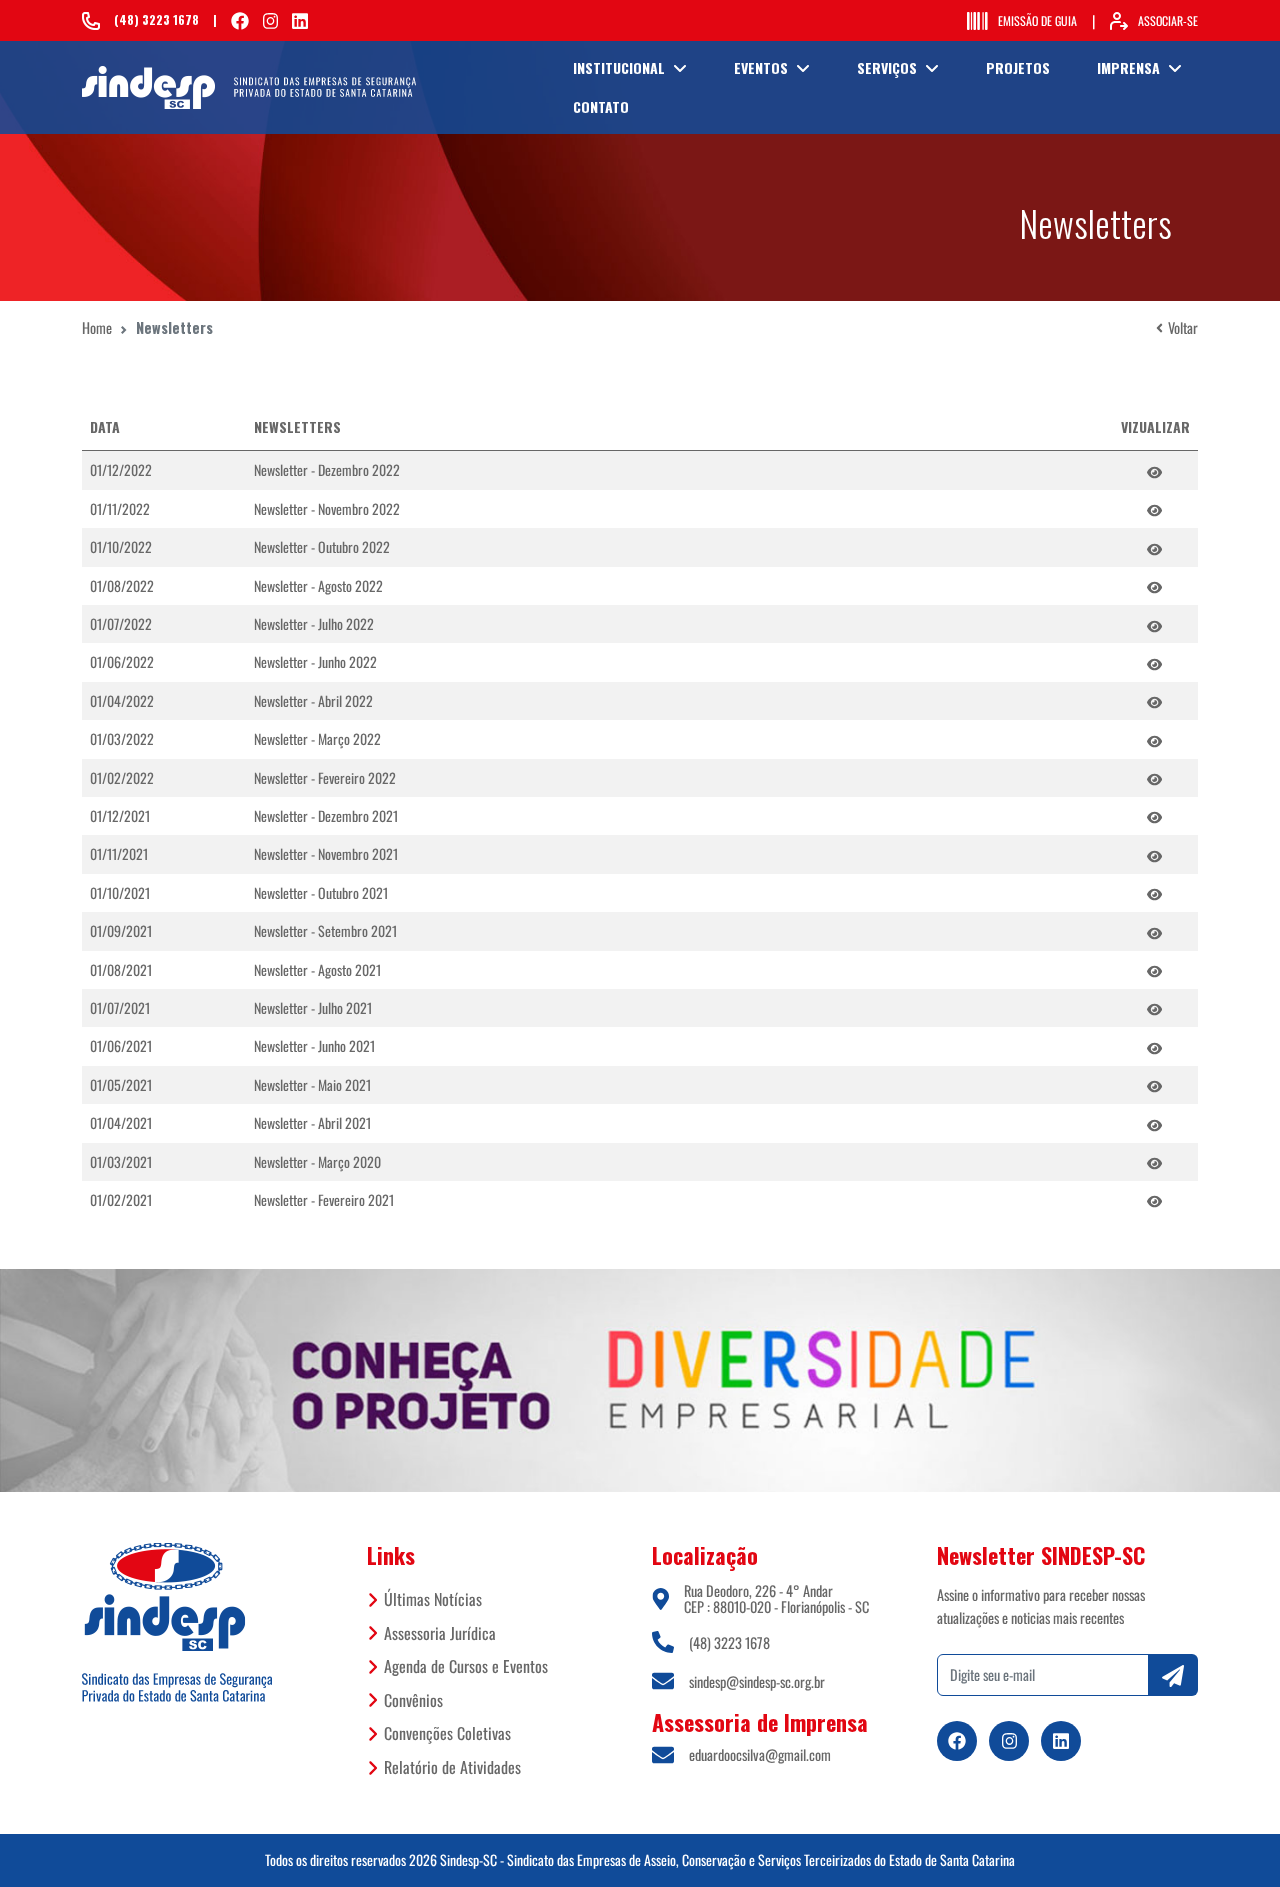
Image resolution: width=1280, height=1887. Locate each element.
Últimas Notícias (433, 1599)
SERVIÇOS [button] (887, 67)
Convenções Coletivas (447, 1733)
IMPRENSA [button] (1128, 67)
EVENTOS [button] (761, 67)
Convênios (413, 1700)
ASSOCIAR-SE (1168, 20)
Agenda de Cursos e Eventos (466, 1666)
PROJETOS (1018, 67)
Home (97, 327)
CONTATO (601, 106)
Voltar (1183, 327)
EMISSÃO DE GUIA (1037, 20)
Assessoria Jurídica (440, 1633)
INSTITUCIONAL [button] (619, 67)
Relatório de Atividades (452, 1767)
